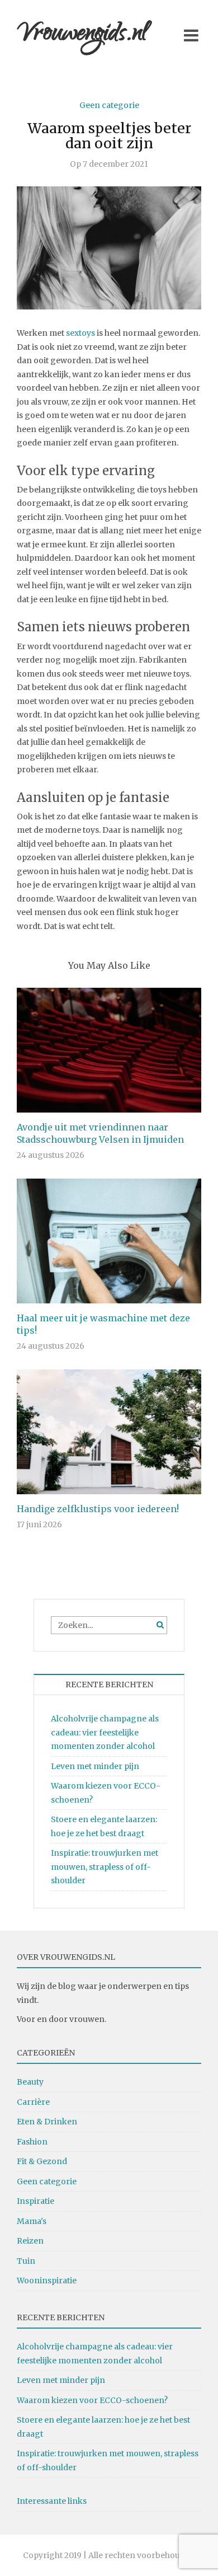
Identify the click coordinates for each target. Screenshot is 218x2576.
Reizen (30, 2241)
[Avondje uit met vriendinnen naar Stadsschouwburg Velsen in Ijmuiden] (109, 1049)
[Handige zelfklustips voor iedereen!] (109, 1432)
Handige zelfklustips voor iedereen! (98, 1509)
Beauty (30, 2082)
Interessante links (52, 2501)
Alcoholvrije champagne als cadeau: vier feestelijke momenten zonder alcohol (105, 1732)
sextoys (80, 333)
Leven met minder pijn (95, 1766)
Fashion (32, 2142)
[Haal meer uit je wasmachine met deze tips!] (109, 1240)
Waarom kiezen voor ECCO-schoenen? (92, 2400)
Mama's (32, 2221)
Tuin (26, 2261)
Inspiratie (35, 2201)
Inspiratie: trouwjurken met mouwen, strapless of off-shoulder (105, 1867)
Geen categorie (109, 105)
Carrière (33, 2102)
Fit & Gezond (42, 2161)
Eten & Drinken (47, 2122)
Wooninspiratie (47, 2281)
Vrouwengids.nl (82, 35)
